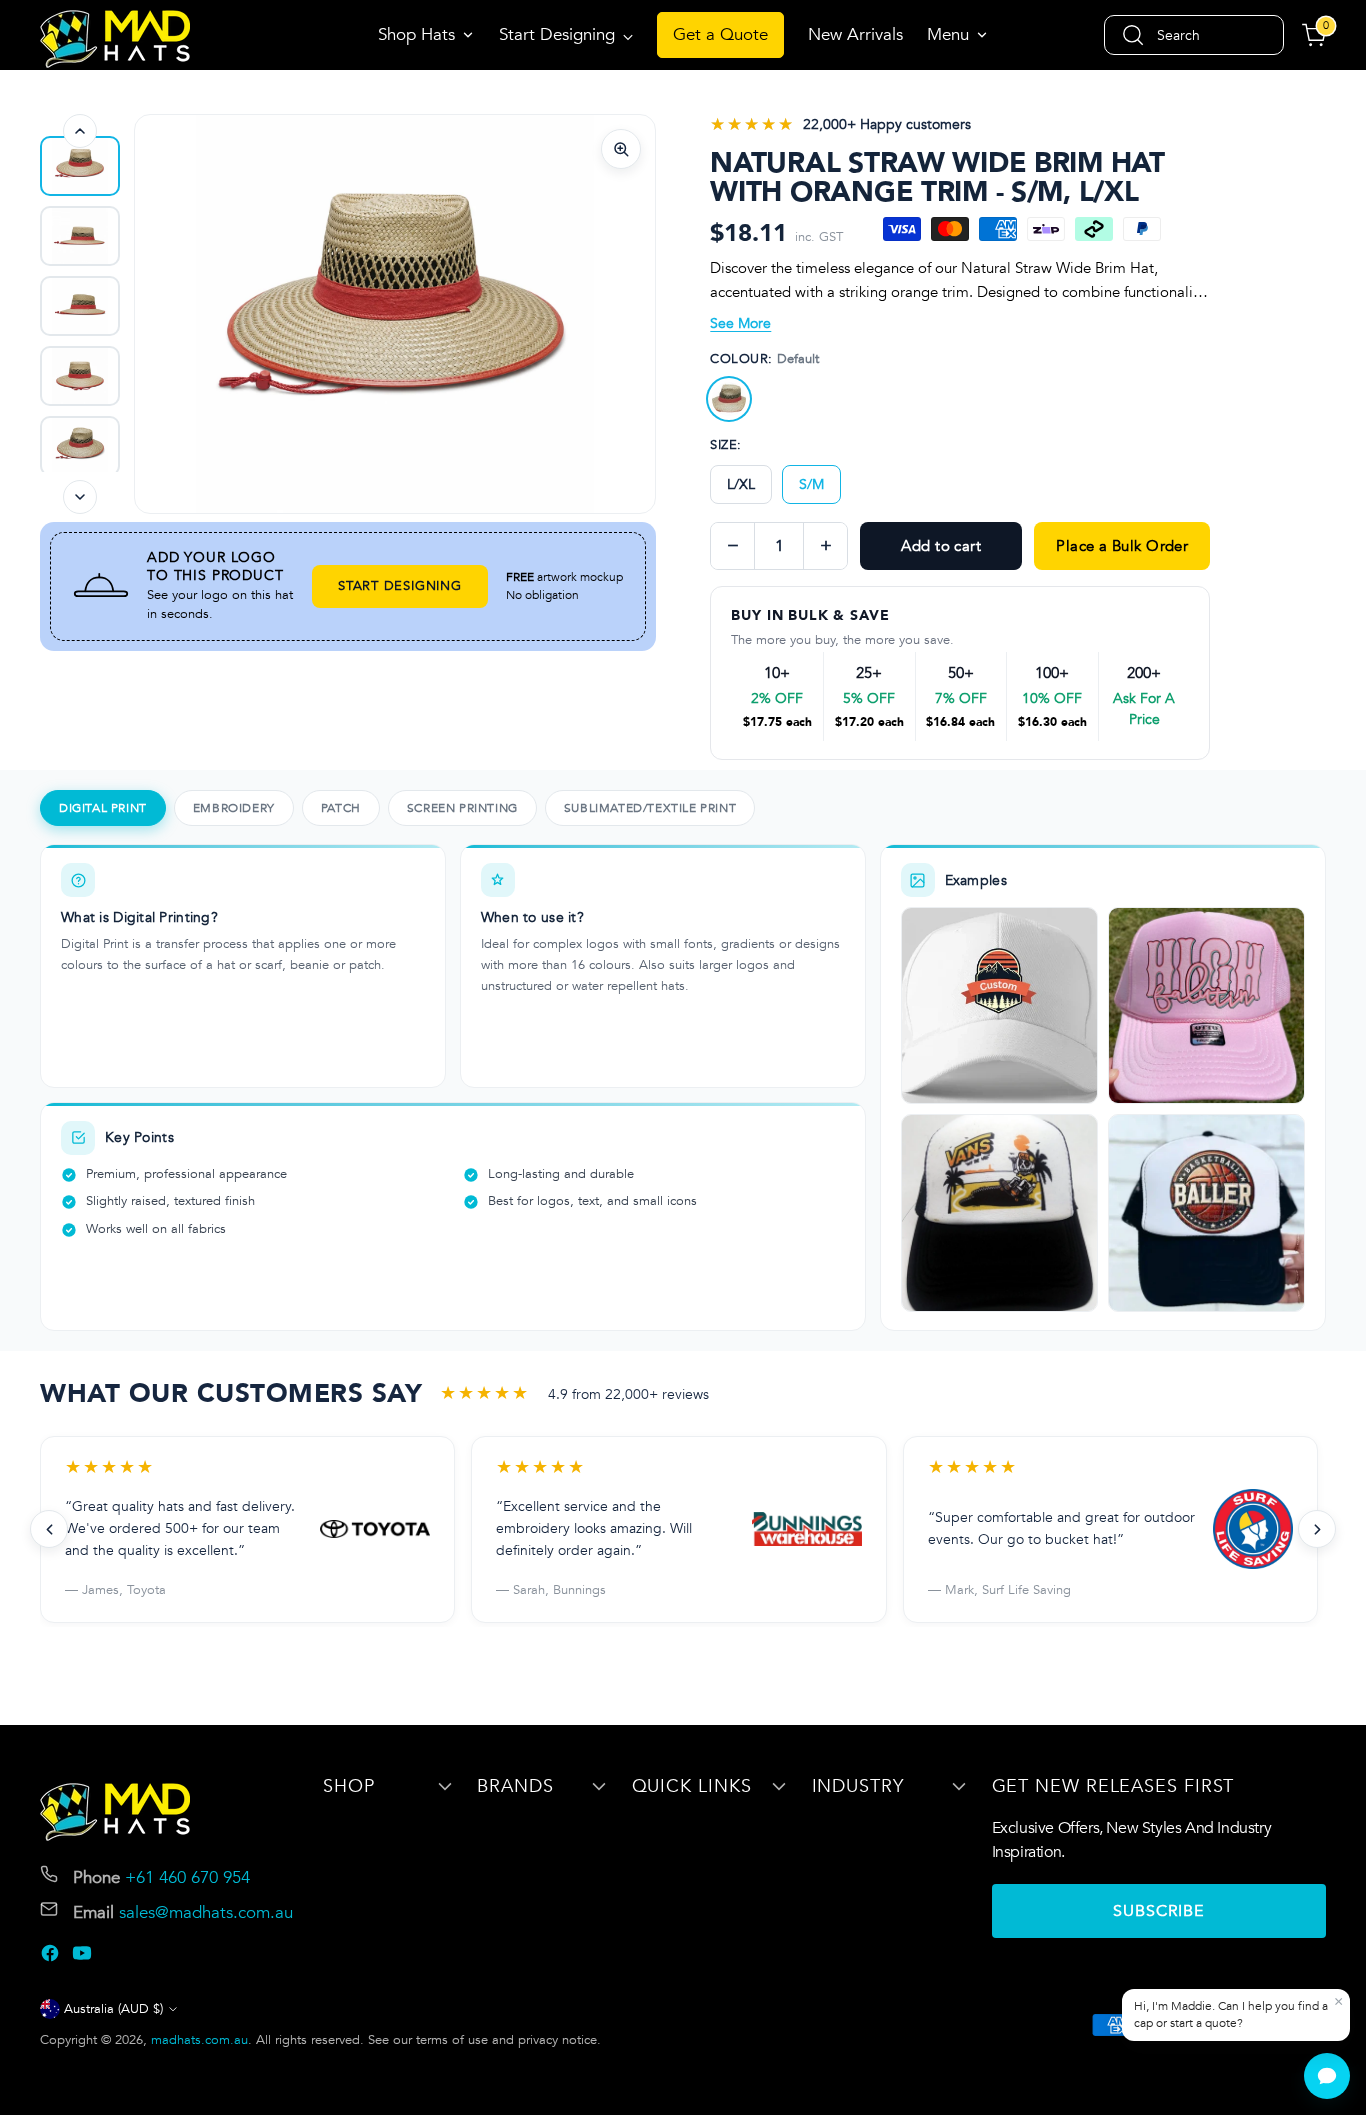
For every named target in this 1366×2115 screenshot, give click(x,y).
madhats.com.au (199, 2040)
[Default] (729, 399)
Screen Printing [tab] (462, 808)
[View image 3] (80, 236)
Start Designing (400, 586)
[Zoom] (621, 149)
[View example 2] (1206, 1005)
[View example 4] (1206, 1212)
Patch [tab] (341, 808)
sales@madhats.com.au (206, 1912)
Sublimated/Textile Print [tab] (650, 808)
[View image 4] (80, 306)
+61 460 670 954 (187, 1877)
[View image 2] (80, 166)
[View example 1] (999, 1005)
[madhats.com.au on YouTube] (84, 1957)
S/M (811, 484)
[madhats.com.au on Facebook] (52, 1957)
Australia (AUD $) (113, 2009)
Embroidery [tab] (234, 808)
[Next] (80, 497)
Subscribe (1158, 1911)
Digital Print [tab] (103, 808)
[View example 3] (999, 1212)
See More (740, 323)
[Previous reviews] (49, 1529)
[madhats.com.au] (115, 39)
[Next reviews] (1317, 1529)
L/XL (741, 484)
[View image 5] (80, 376)
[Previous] (80, 131)
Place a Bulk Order (1122, 546)
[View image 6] (80, 446)
